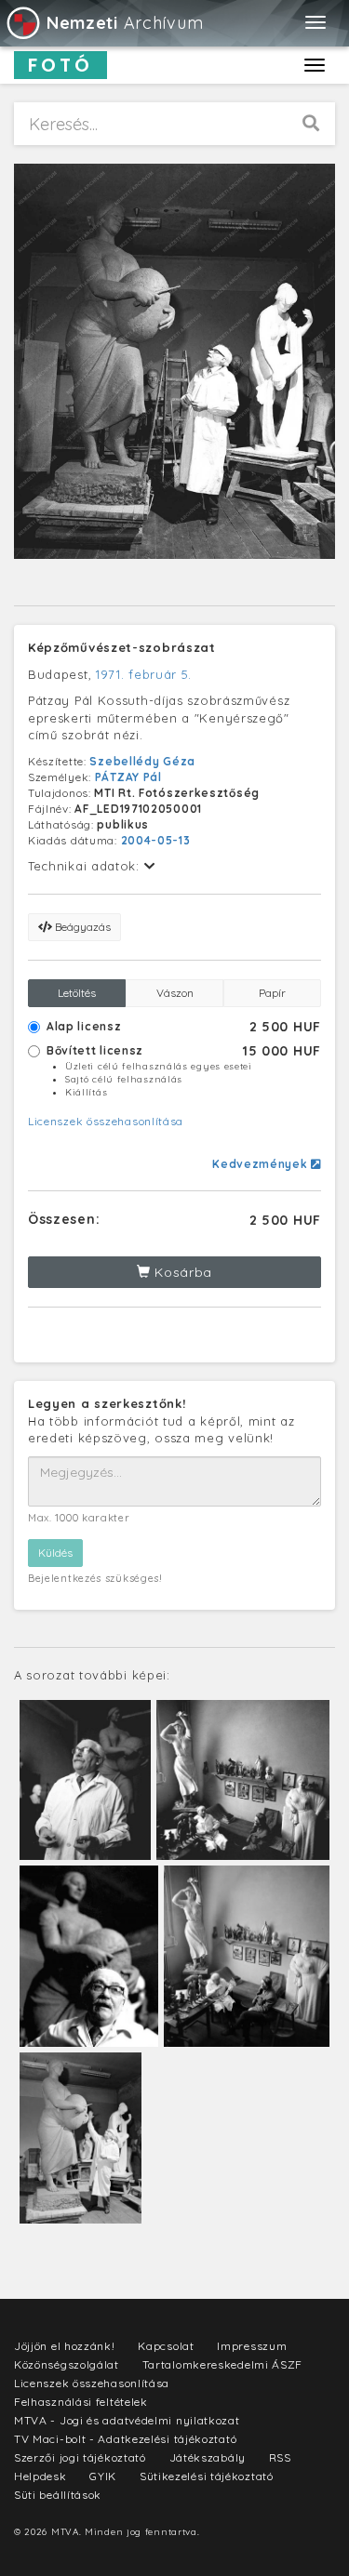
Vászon (175, 993)
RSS (280, 2457)
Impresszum (252, 2346)
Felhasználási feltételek (81, 2402)
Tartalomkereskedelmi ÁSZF (223, 2364)
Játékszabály (208, 2457)
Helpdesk (40, 2476)
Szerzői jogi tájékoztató (80, 2457)
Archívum (125, 23)
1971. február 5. (144, 674)
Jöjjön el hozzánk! (65, 2346)
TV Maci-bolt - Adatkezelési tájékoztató (125, 2439)
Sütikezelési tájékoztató (207, 2476)
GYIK (103, 2476)
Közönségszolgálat (67, 2364)
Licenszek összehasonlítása (106, 1121)
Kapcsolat (166, 2346)
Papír (272, 993)
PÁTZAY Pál (128, 777)
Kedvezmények (262, 1164)
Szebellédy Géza (142, 761)
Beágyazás (81, 927)
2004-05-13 (156, 840)
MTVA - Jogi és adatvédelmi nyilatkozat (127, 2420)
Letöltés (77, 993)
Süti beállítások (58, 2495)
